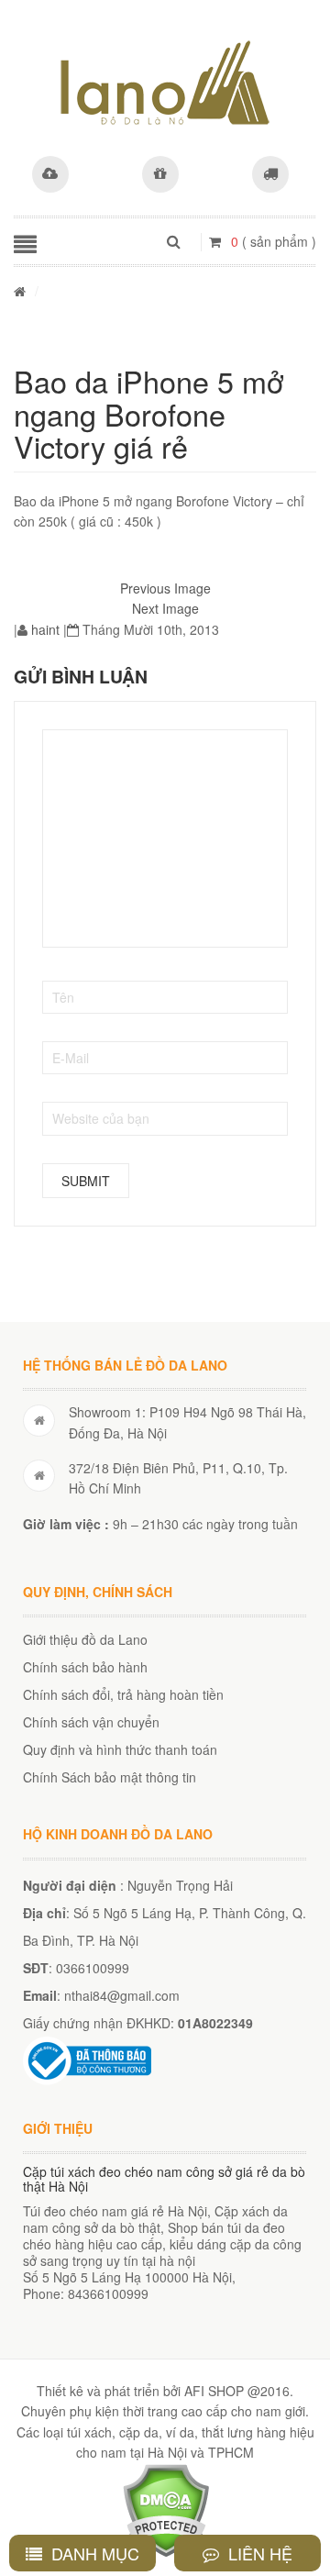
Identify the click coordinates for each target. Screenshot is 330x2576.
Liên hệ (258, 2553)
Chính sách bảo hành (85, 1667)
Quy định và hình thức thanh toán (120, 1749)
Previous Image (165, 588)
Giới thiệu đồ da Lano (85, 1639)
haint (45, 629)
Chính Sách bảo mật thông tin (110, 1777)
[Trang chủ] (20, 291)
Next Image (165, 608)
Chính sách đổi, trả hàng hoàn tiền (123, 1694)
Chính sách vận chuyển (91, 1722)
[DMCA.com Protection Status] (165, 2508)
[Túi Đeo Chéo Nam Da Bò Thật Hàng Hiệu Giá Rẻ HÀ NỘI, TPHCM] (165, 83)
